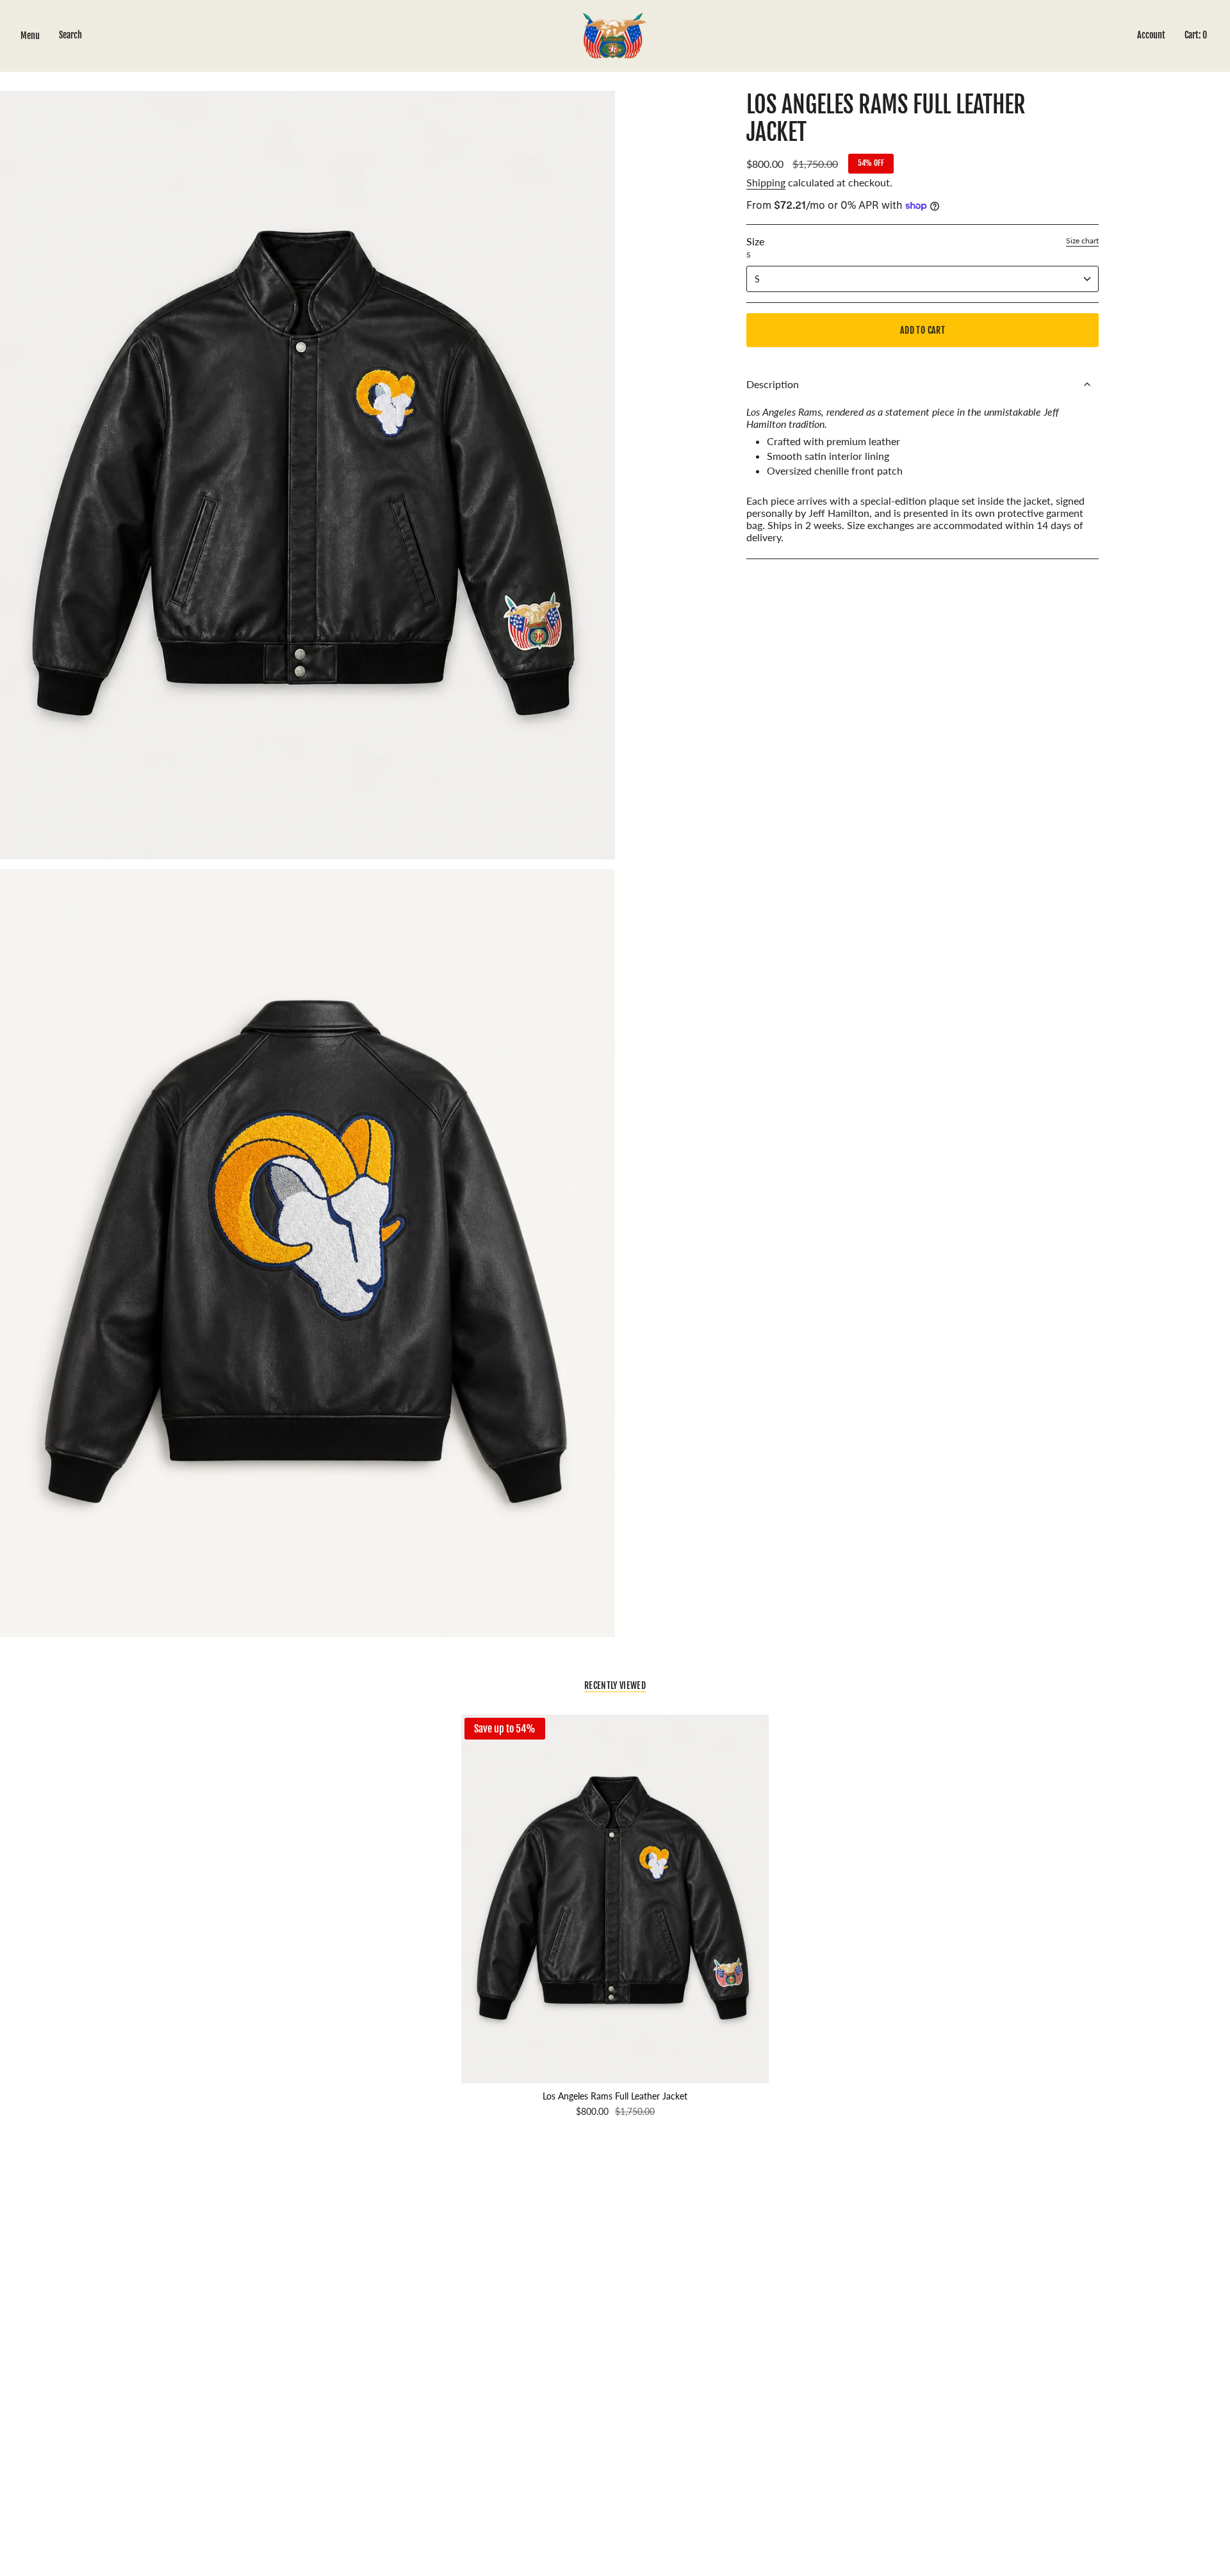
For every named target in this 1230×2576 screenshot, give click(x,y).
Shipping (766, 182)
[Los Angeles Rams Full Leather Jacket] (615, 1899)
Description (773, 384)
